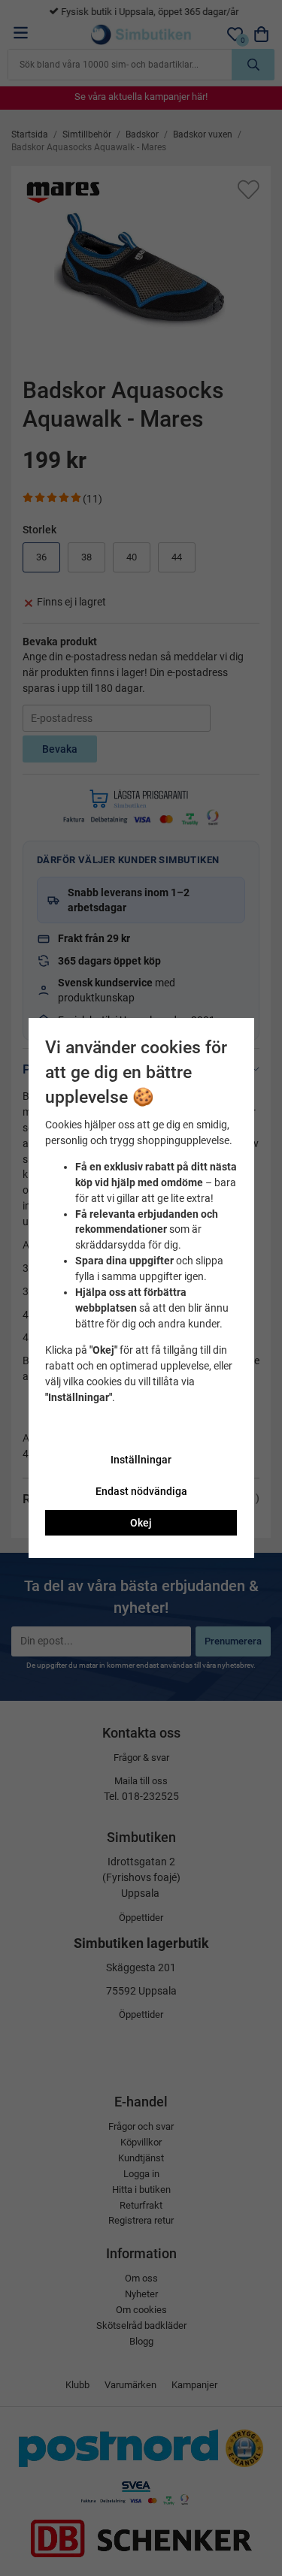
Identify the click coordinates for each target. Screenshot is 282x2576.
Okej (141, 1523)
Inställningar (141, 1460)
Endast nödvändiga (141, 1491)
